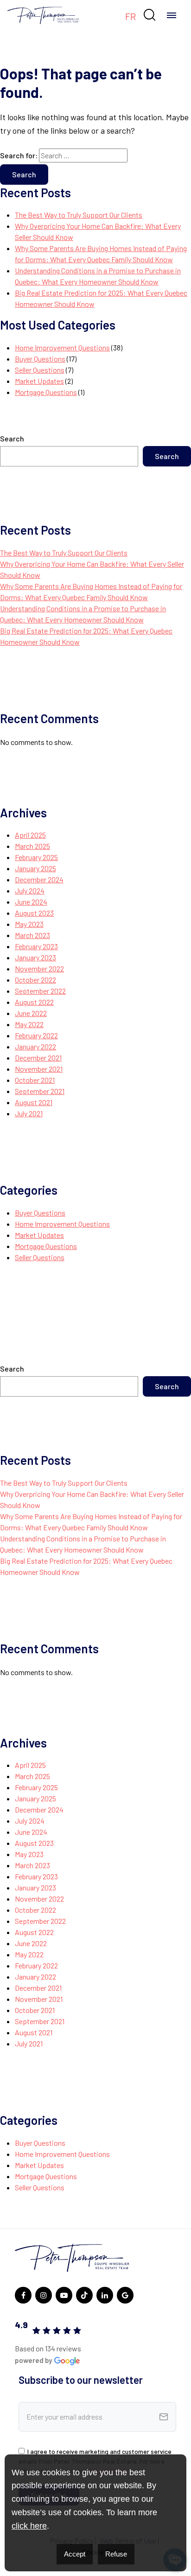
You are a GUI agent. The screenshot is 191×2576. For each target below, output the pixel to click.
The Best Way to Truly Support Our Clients (79, 215)
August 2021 (34, 1102)
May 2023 (29, 924)
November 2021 (39, 1069)
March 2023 (32, 935)
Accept (75, 2554)
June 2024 (31, 902)
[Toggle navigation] (172, 15)
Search (12, 438)
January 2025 (35, 868)
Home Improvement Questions (62, 347)
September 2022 (40, 991)
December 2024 (39, 879)
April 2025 (30, 835)
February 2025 (36, 857)
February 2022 (36, 1035)
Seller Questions (40, 370)
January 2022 (35, 1046)
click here (29, 2526)
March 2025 (32, 846)
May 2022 (29, 1024)
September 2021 (40, 1091)
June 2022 (31, 1013)
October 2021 (35, 1080)
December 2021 (38, 1058)
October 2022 (35, 980)
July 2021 (29, 1113)
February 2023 (36, 946)
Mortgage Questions (46, 392)
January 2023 (35, 957)
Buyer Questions (40, 359)
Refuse (116, 2554)
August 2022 (34, 1002)
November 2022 (39, 968)
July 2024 (30, 890)
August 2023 (34, 913)
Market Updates (39, 381)
